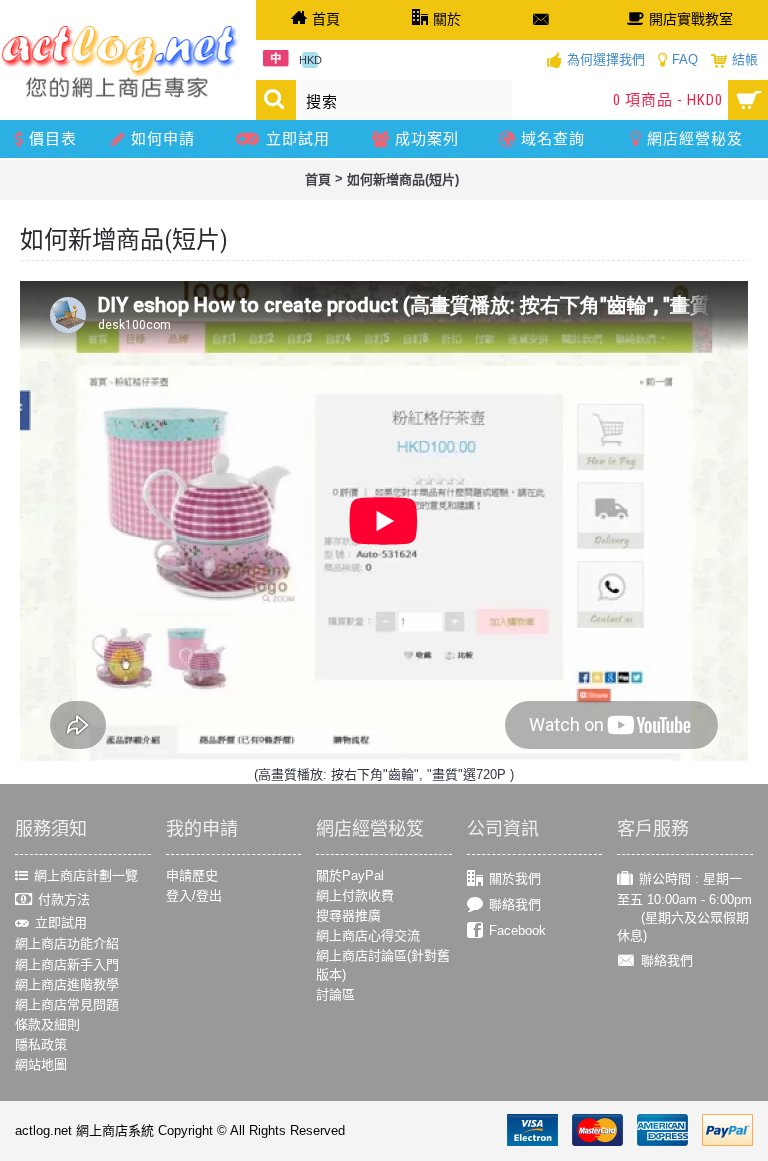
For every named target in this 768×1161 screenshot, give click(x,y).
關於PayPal (350, 875)
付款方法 (64, 898)
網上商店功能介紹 (67, 943)
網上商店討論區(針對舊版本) (383, 964)
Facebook (517, 930)
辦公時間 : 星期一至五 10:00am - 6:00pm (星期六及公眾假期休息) (684, 906)
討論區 (335, 994)
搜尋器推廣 (348, 915)
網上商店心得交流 (368, 935)
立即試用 (61, 922)
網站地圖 (41, 1064)
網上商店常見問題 (67, 1004)
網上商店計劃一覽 (86, 875)
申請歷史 (192, 875)
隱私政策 (41, 1044)
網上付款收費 (355, 895)
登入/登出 (194, 895)
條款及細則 (47, 1024)
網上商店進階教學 (67, 984)
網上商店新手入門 (67, 964)
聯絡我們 (515, 904)
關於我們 (515, 877)
